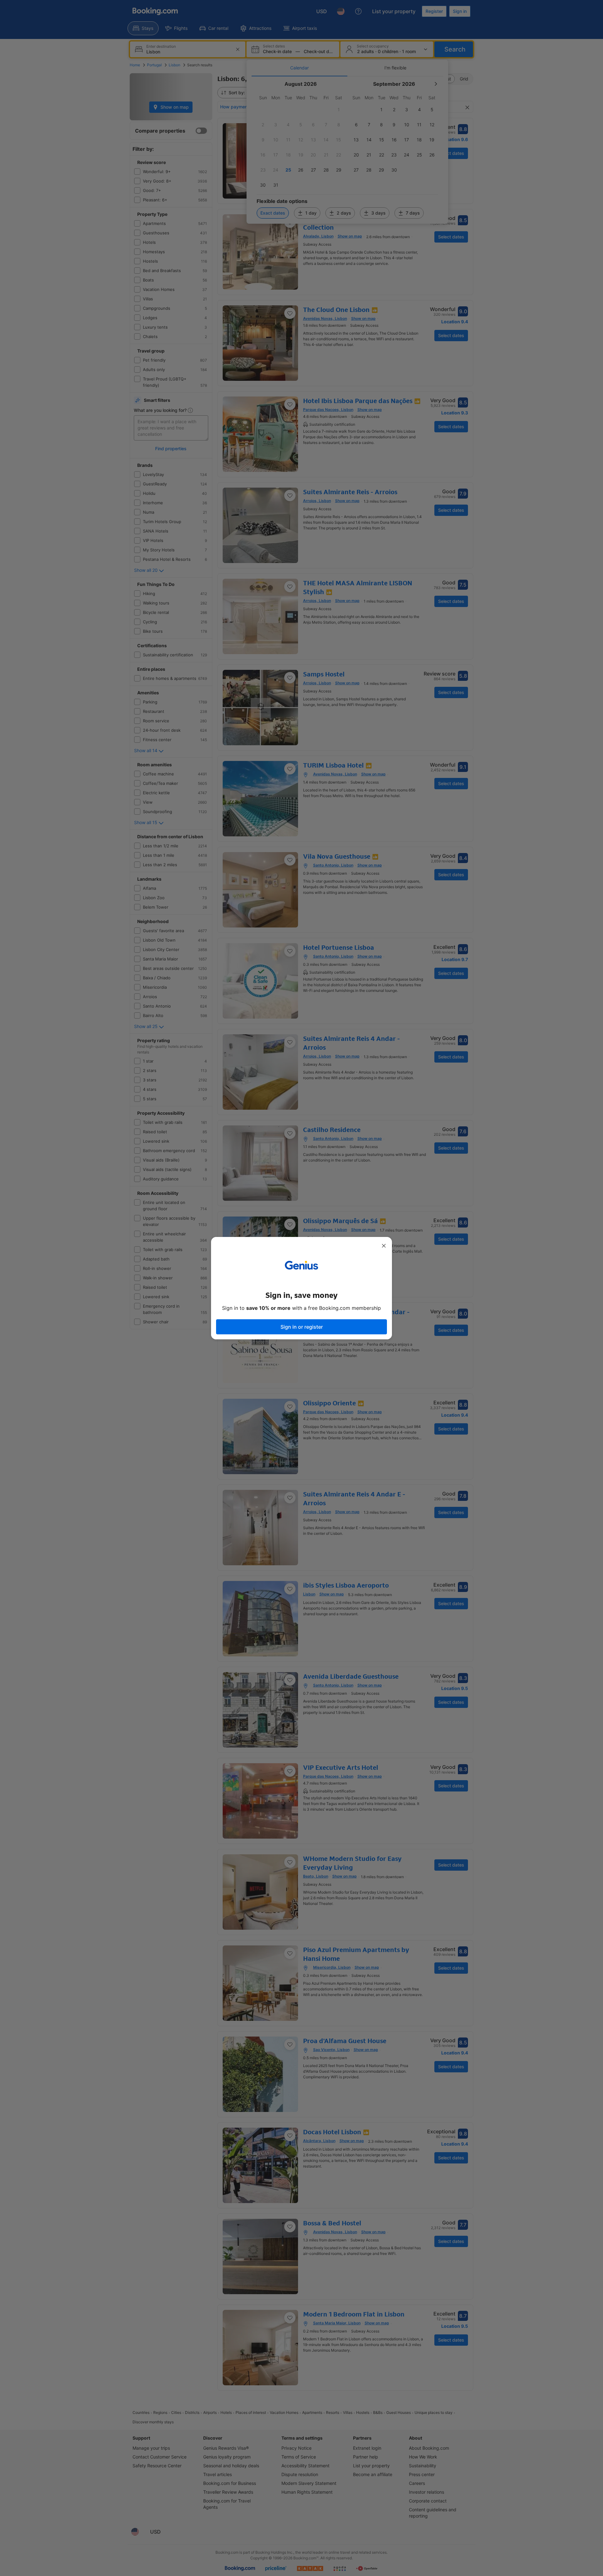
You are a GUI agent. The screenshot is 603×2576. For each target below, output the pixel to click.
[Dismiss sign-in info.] (384, 1246)
